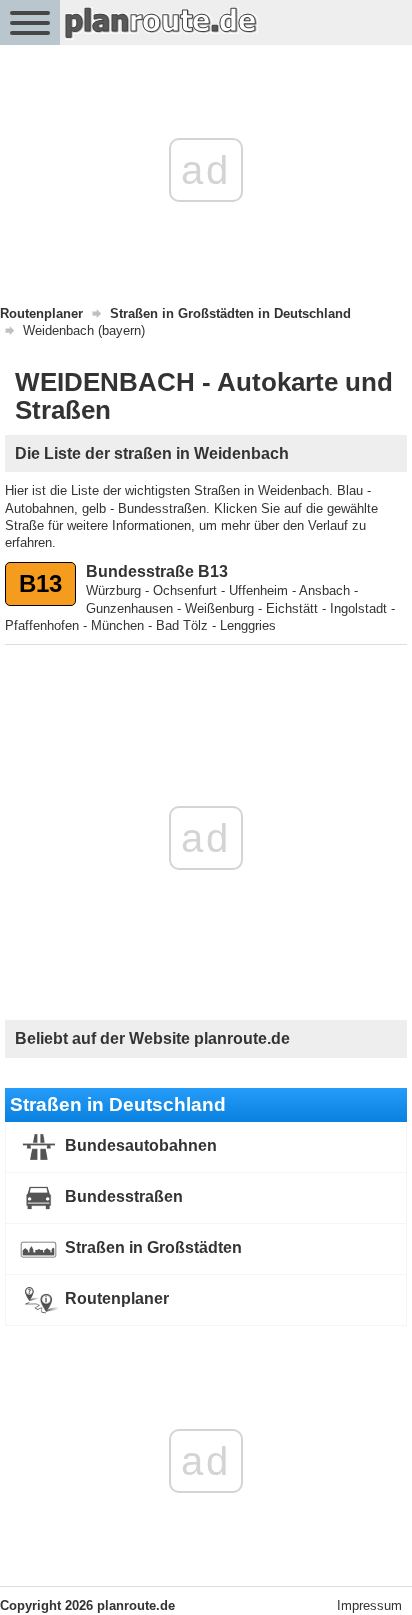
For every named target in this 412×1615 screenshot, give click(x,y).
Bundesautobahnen (139, 1145)
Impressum (369, 1605)
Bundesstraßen (122, 1196)
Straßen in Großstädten (151, 1247)
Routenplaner (115, 1298)
